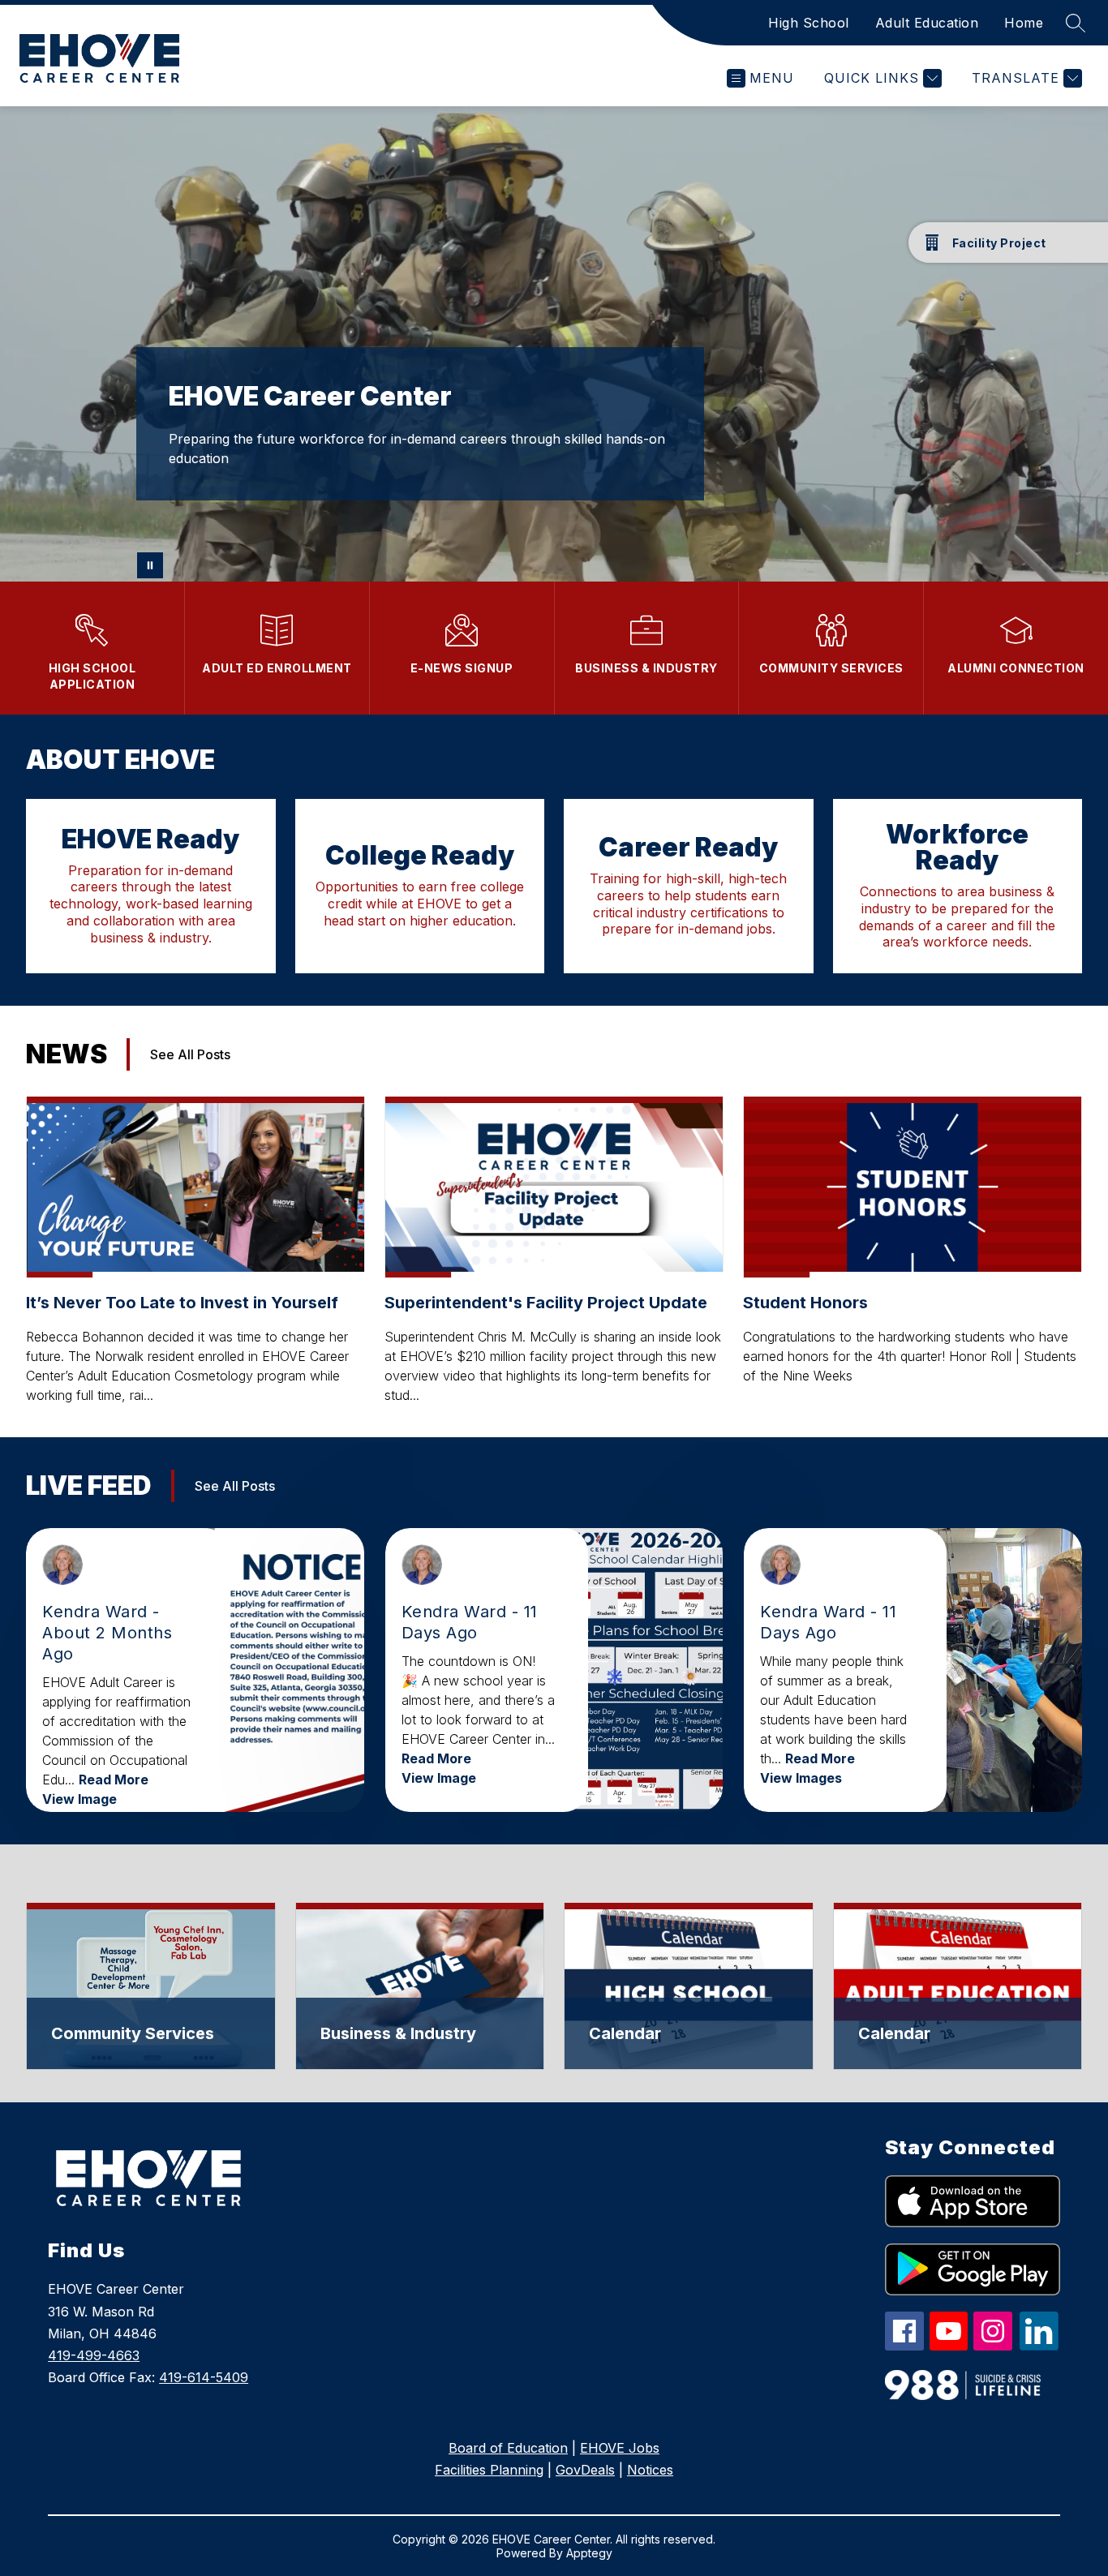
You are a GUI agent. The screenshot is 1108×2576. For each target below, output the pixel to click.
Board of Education (508, 2448)
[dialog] (151, 1986)
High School (809, 23)
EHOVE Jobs (620, 2448)
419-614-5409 (204, 2377)
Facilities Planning (489, 2470)
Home (1024, 23)
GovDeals (585, 2470)
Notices (650, 2470)
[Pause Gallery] (150, 565)
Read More (114, 1780)
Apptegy (589, 2553)
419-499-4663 (94, 2355)
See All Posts (190, 1054)
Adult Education (927, 23)
